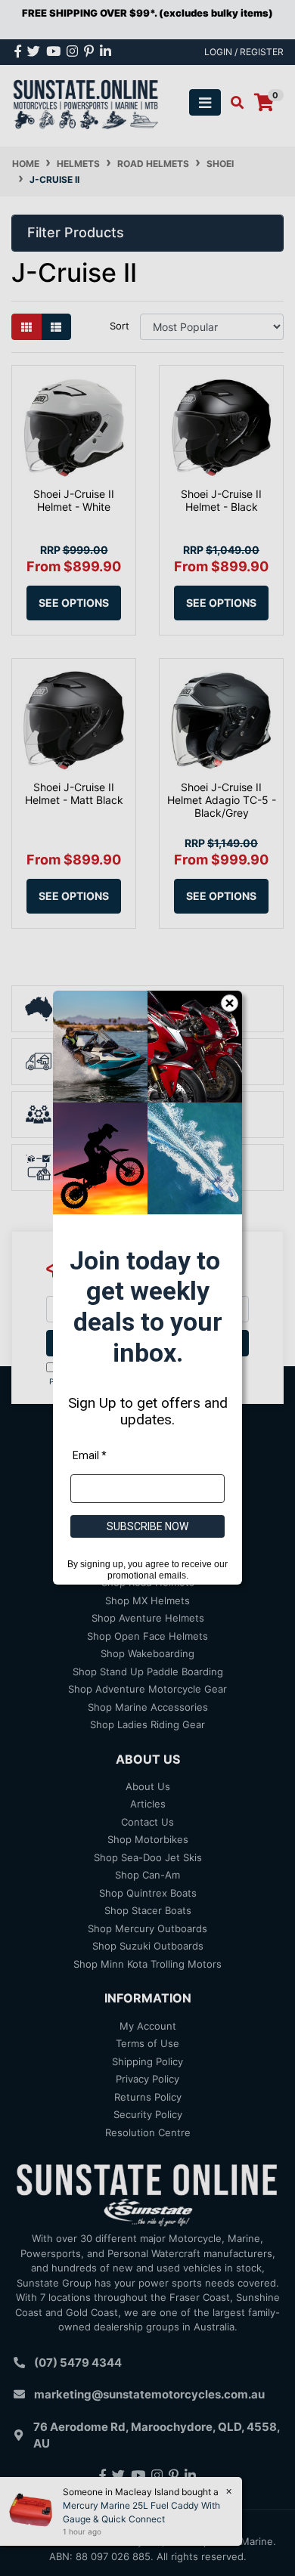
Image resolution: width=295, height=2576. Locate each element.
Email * (90, 1456)
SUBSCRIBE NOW (147, 1527)
